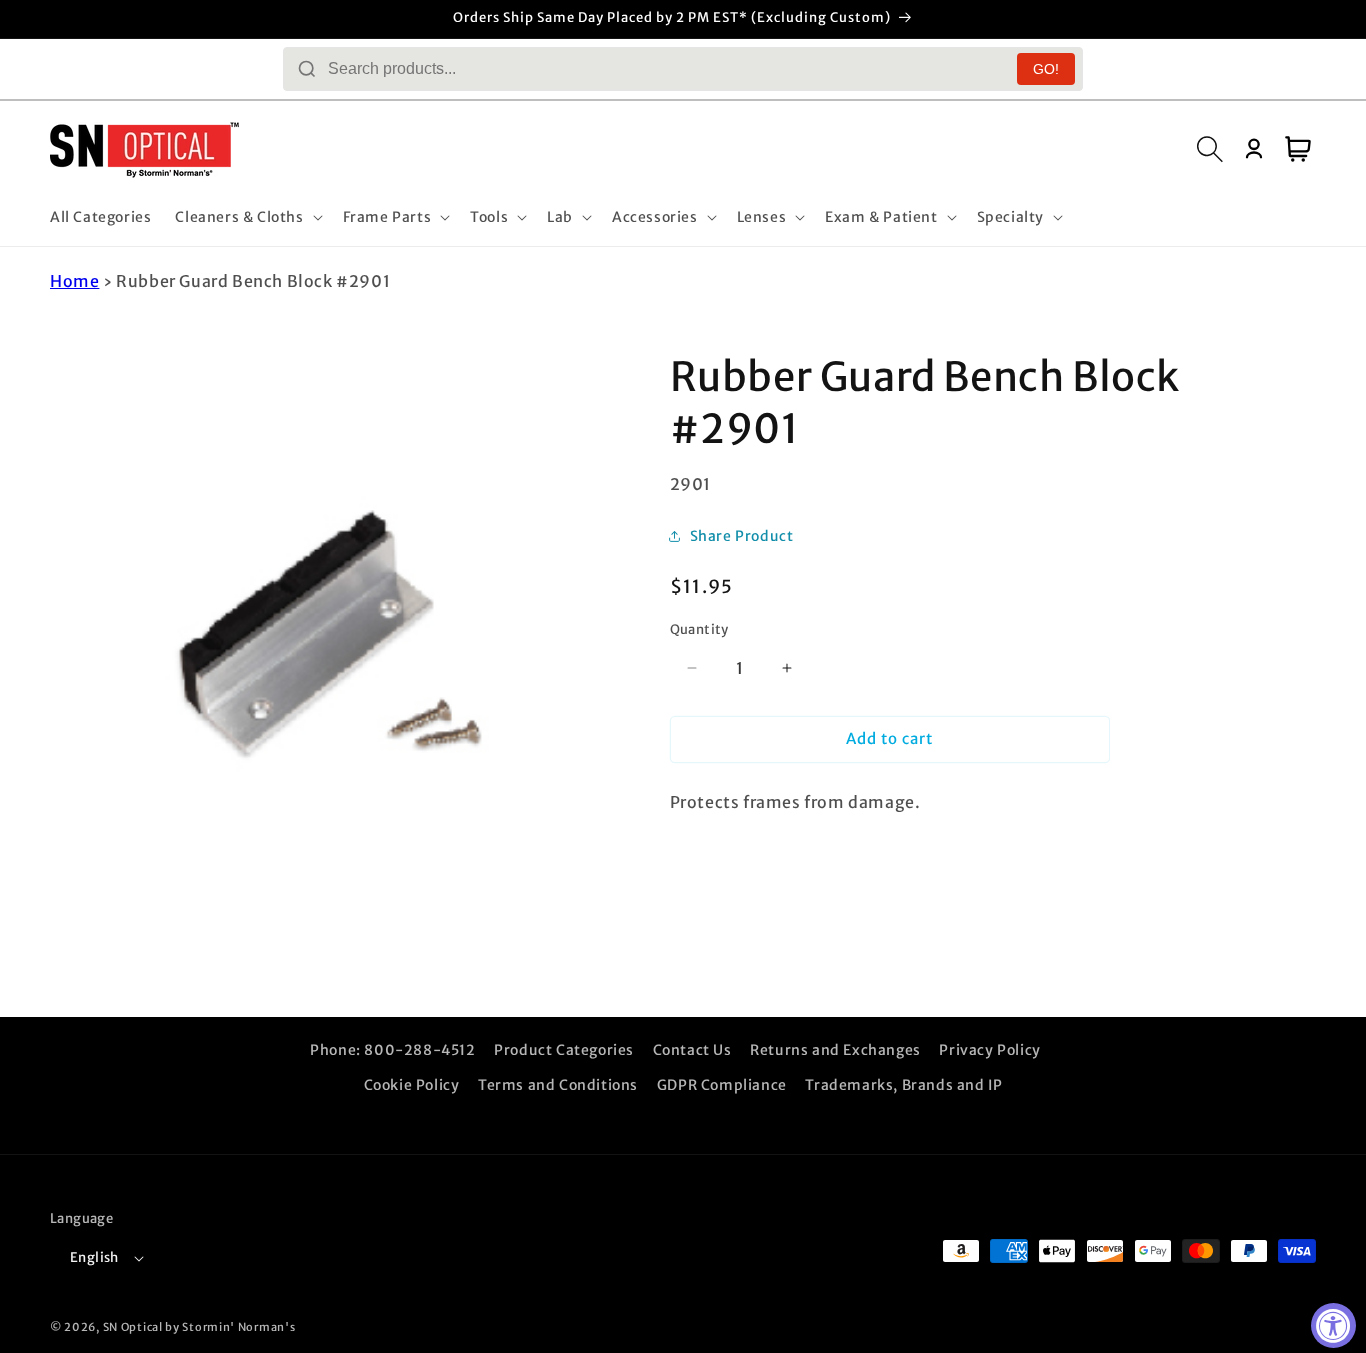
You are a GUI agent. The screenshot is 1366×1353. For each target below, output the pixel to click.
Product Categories (564, 1050)
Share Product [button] (742, 536)
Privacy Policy (989, 1050)
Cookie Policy (412, 1085)
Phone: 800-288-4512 (392, 1050)
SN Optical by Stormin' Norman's (199, 1327)
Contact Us (692, 1050)
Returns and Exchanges (835, 1050)
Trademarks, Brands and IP (903, 1085)
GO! (1046, 69)
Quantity (699, 629)
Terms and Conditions (558, 1085)
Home (74, 281)
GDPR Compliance (722, 1085)
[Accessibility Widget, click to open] (1333, 1325)
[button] (246, 217)
